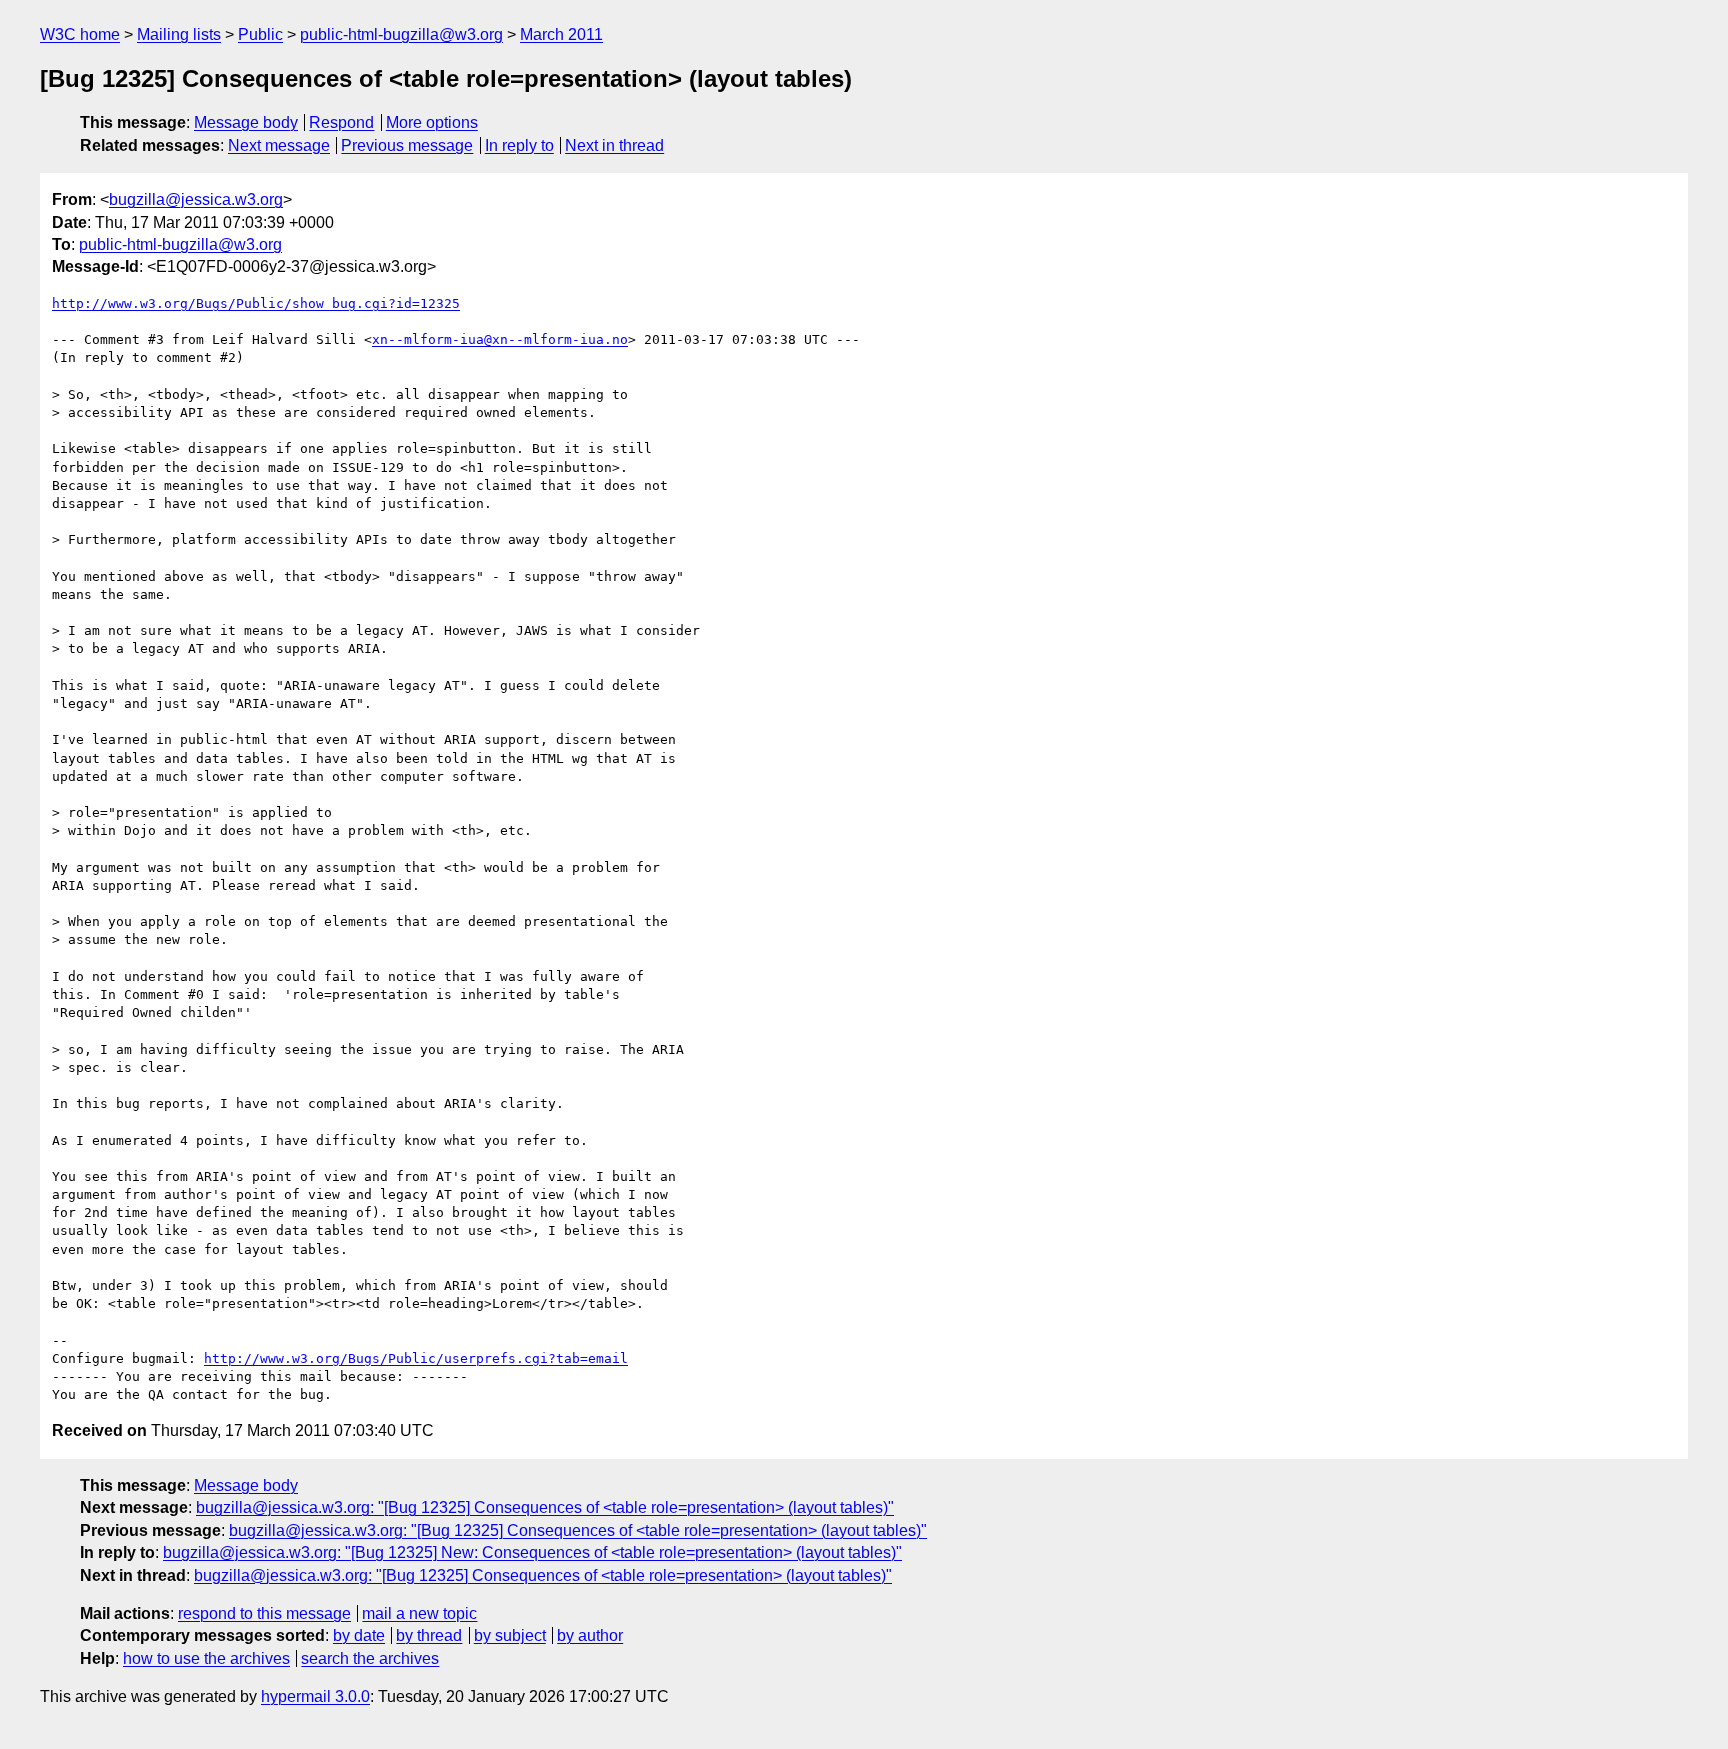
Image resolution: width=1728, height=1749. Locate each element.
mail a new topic (419, 1613)
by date (359, 1635)
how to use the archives (206, 1658)
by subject (510, 1635)
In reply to (519, 145)
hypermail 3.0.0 (315, 1696)
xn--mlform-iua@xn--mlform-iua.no (500, 339)
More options (432, 122)
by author (590, 1635)
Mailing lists (179, 34)
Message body (246, 122)
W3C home (80, 34)
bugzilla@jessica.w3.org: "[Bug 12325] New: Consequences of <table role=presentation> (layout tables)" (532, 1552)
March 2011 (561, 34)
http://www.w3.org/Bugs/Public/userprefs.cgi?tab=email (416, 1358)
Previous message (407, 145)
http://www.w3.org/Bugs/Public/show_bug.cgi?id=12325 (256, 303)
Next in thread (614, 145)
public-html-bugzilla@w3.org (401, 34)
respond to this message (264, 1613)
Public (260, 34)
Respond (341, 122)
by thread (429, 1635)
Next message (279, 145)
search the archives (370, 1658)
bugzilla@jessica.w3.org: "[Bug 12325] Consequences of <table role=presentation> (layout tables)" (545, 1507)
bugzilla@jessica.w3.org (196, 199)
